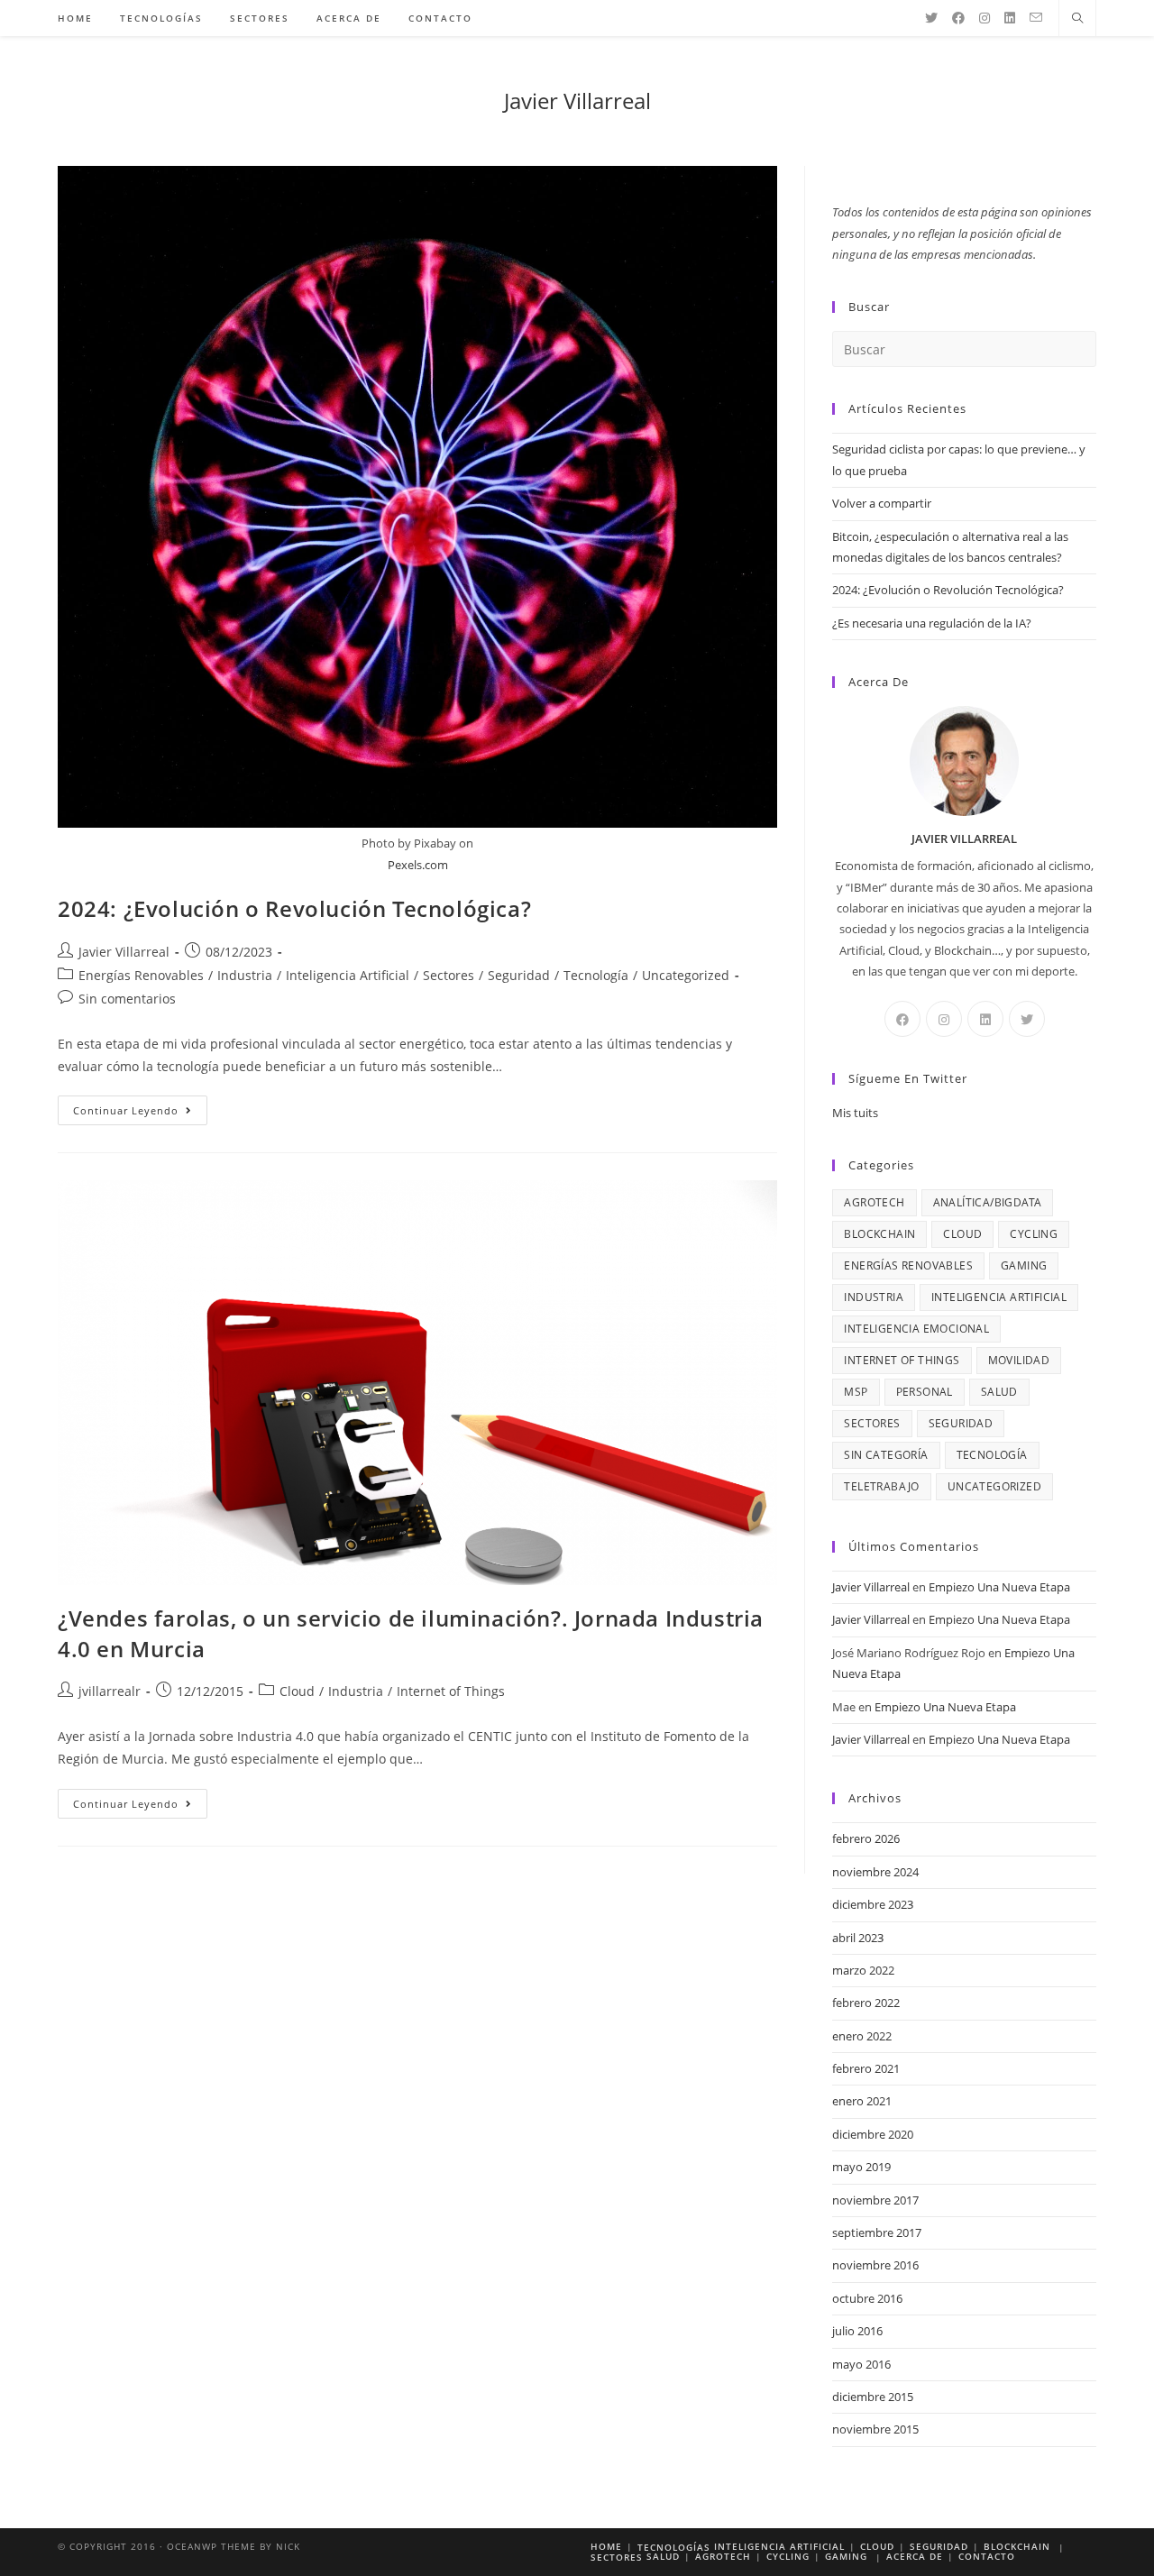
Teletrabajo (881, 1486)
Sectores (449, 975)
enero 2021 (862, 2101)
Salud (999, 1392)
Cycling (1034, 1234)
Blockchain (879, 1234)
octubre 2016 (867, 2298)
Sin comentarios (127, 999)
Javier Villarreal (577, 101)
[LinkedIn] (1010, 18)
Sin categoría (886, 1455)
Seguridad (519, 975)
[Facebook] (958, 18)
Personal (925, 1392)
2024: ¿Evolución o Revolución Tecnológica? (294, 908)
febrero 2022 (866, 2003)
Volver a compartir (882, 503)
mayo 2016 (861, 2364)
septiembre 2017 (877, 2232)
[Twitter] (931, 18)
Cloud (297, 1691)
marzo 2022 (863, 1970)
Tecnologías (674, 2547)
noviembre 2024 (875, 1872)
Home (606, 2546)
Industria (245, 975)
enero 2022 (862, 2036)
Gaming (1024, 1265)
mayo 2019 (861, 2167)
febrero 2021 (866, 2068)
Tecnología (596, 975)
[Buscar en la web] (1077, 19)
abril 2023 (858, 1938)
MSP (856, 1392)
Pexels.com (418, 865)
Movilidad (1019, 1360)
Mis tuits (855, 1113)
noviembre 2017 (875, 2200)
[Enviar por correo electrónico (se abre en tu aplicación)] (1036, 18)
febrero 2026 (866, 1838)
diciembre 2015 (873, 2397)
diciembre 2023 (873, 1904)
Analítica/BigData (988, 1202)
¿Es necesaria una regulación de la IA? (932, 623)
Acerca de (915, 2556)
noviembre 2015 (875, 2429)
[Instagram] (985, 18)
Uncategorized (686, 975)
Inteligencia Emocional (916, 1329)
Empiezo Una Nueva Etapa (999, 1587)
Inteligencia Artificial (348, 975)
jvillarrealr (110, 1691)
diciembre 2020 (873, 2134)
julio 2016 (857, 2331)
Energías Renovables (141, 975)
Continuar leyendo (140, 1114)
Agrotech (874, 1202)
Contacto (987, 2556)
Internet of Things (451, 1691)
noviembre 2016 (875, 2265)
